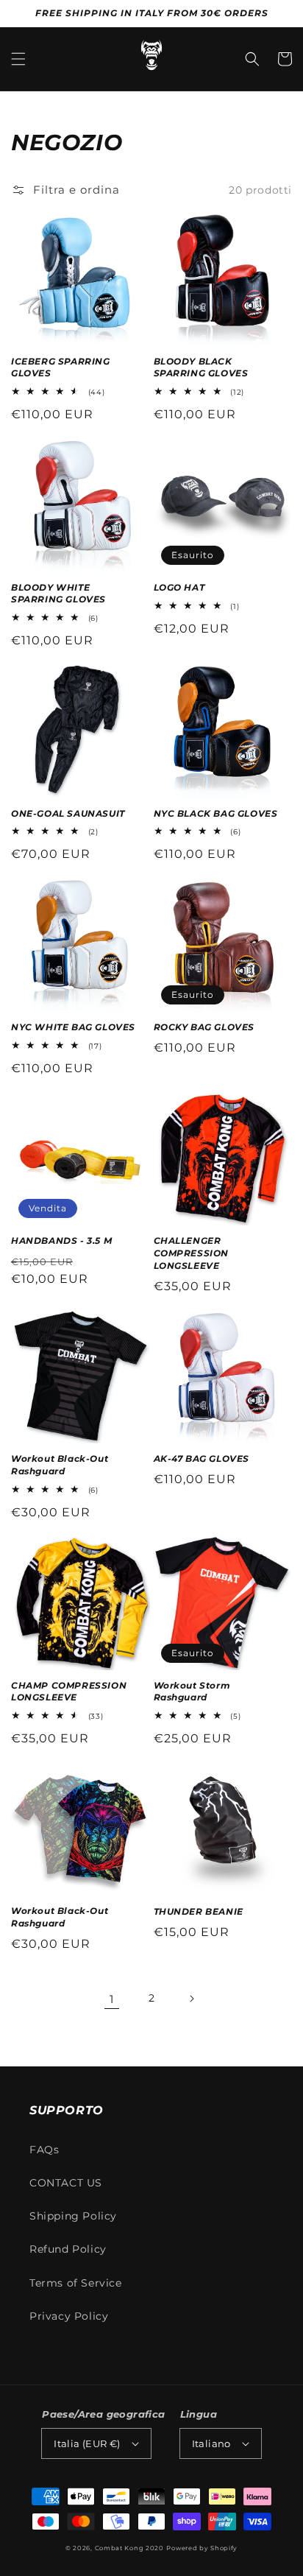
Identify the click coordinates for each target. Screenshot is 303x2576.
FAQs (44, 2150)
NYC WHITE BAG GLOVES (73, 1027)
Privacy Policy (69, 2316)
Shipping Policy (73, 2216)
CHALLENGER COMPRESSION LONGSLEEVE (192, 1253)
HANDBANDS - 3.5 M (61, 1241)
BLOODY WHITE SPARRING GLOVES (58, 594)
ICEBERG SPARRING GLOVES (61, 367)
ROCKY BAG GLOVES (204, 1027)
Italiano (211, 2443)
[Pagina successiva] (191, 1999)
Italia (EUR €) (87, 2443)
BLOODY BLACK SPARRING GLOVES (201, 367)
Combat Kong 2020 (129, 2548)
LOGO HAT (179, 587)
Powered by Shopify (202, 2548)
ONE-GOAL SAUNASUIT (68, 813)
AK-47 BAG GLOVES (202, 1458)
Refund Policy (68, 2249)
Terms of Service (76, 2283)
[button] (18, 59)
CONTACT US (66, 2183)
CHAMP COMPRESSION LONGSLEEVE (69, 1692)
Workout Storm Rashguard (192, 1692)
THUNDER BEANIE (199, 1911)
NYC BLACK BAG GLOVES (216, 813)
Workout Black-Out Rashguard (60, 1465)
